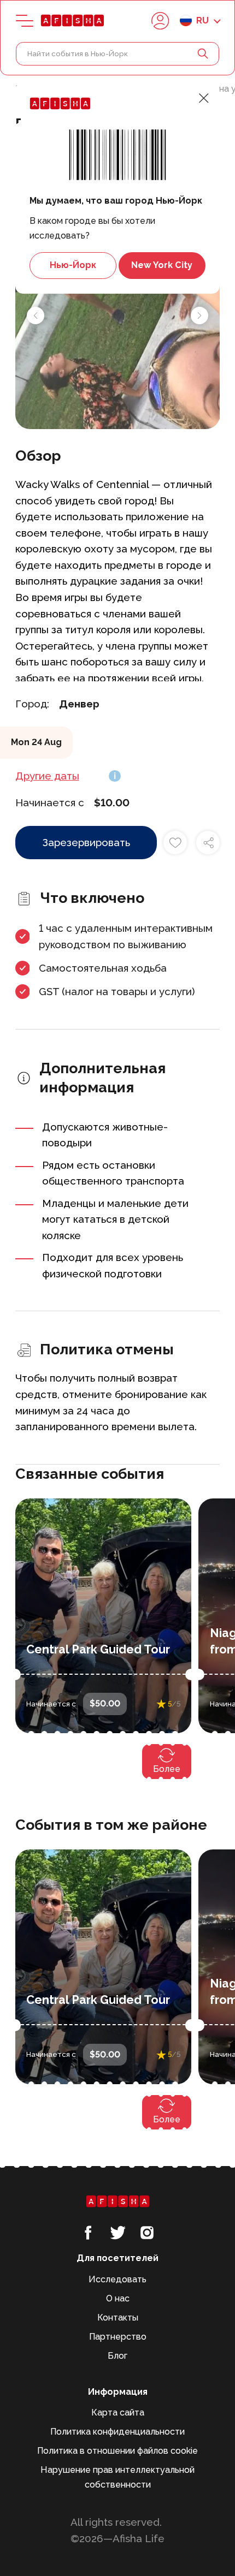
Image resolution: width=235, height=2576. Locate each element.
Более (167, 1769)
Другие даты (47, 776)
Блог (117, 2356)
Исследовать (117, 2279)
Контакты (118, 2318)
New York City (162, 265)
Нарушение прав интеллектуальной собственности (117, 2477)
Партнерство (118, 2337)
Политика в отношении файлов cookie (117, 2451)
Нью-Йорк (73, 265)
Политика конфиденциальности (117, 2432)
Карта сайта (118, 2413)
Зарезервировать (86, 842)
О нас (118, 2298)
